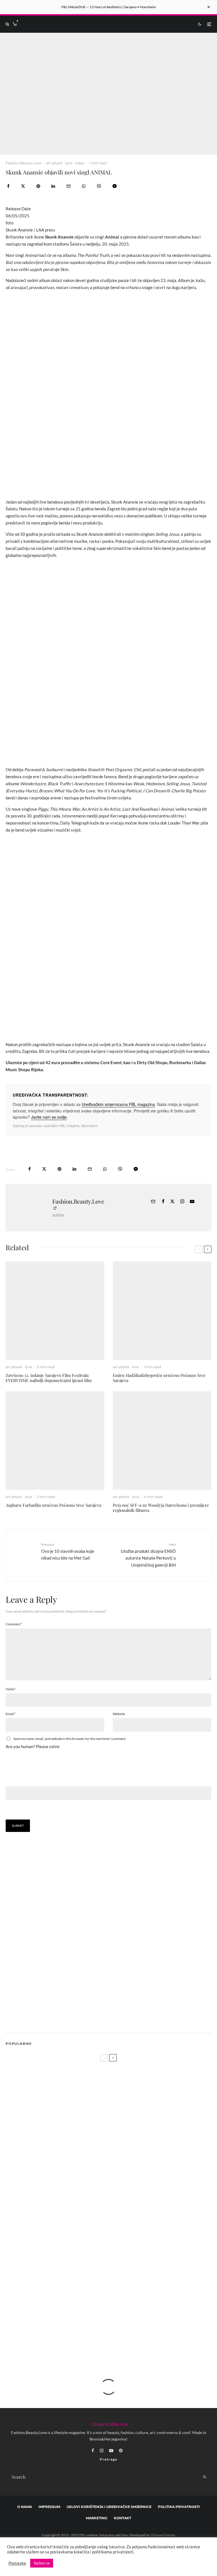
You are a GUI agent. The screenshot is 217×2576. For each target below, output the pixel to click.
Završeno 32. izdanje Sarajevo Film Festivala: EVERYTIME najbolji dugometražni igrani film (49, 1378)
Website (119, 1714)
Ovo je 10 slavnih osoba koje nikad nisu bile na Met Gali (68, 1551)
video (80, 163)
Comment (14, 1624)
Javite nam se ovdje (49, 1117)
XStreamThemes (163, 2535)
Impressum (49, 2507)
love (69, 163)
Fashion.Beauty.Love (23, 163)
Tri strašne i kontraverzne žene (60, 2286)
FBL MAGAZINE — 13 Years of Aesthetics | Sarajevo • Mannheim (109, 7)
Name (11, 1689)
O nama (25, 2507)
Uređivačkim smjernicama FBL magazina (118, 1104)
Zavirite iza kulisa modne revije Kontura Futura (75, 2232)
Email (11, 1714)
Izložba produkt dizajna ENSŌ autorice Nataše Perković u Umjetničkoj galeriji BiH (148, 1555)
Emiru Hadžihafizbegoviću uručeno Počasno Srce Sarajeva (159, 1378)
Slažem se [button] (42, 2563)
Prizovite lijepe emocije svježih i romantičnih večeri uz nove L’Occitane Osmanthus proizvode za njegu (103, 2212)
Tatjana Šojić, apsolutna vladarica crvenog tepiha (75, 2313)
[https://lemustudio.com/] (53, 2021)
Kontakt (122, 2518)
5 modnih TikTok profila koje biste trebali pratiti (75, 2259)
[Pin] (38, 186)
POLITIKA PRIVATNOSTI (179, 2507)
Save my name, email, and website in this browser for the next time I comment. (70, 1739)
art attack (54, 163)
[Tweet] (23, 186)
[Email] (69, 186)
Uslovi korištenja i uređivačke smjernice (109, 2507)
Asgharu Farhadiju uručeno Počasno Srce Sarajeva (53, 1505)
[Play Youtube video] (108, 94)
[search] (205, 2477)
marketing (97, 2518)
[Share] (8, 186)
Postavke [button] (17, 2563)
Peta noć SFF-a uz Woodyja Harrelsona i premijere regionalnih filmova (161, 1508)
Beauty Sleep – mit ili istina (55, 2340)
